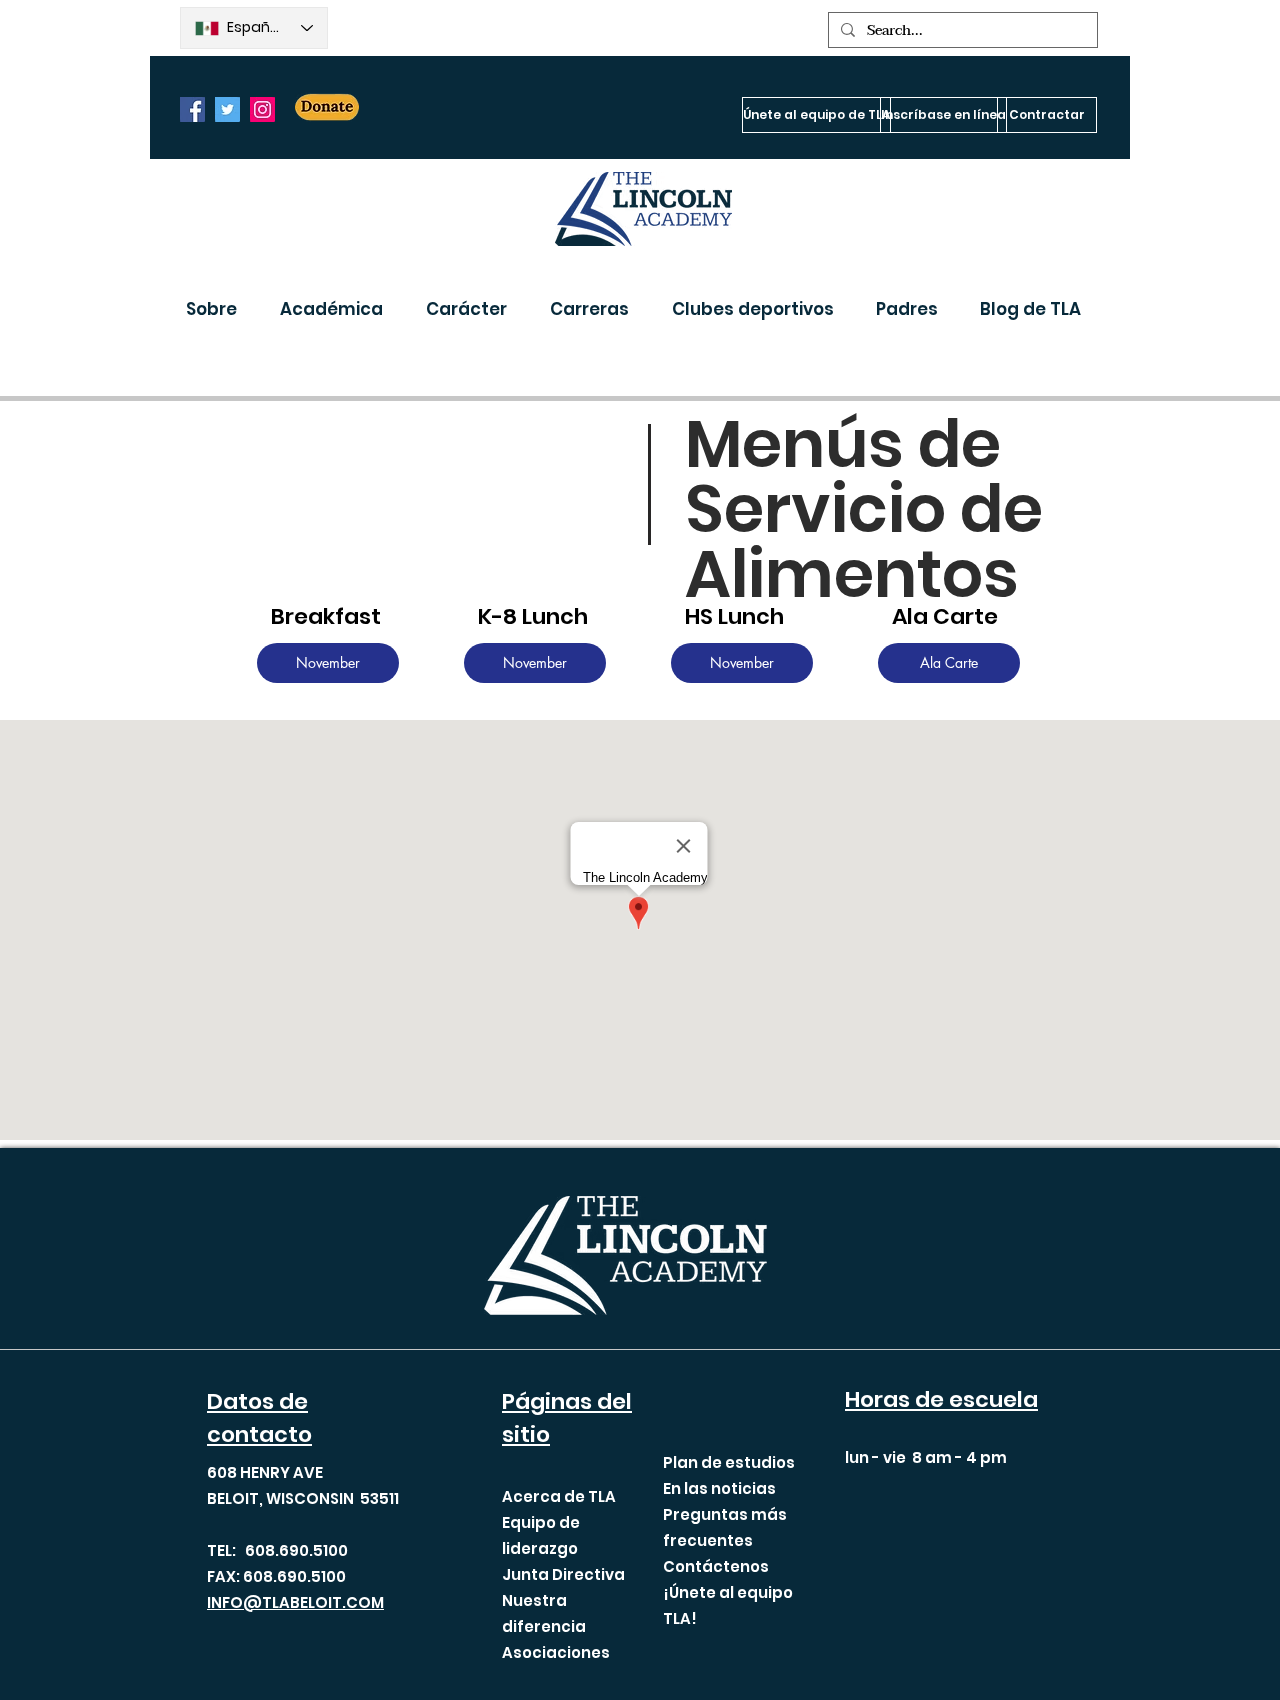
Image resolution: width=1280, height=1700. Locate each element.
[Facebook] (192, 109)
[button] (218, 309)
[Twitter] (227, 109)
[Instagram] (262, 109)
